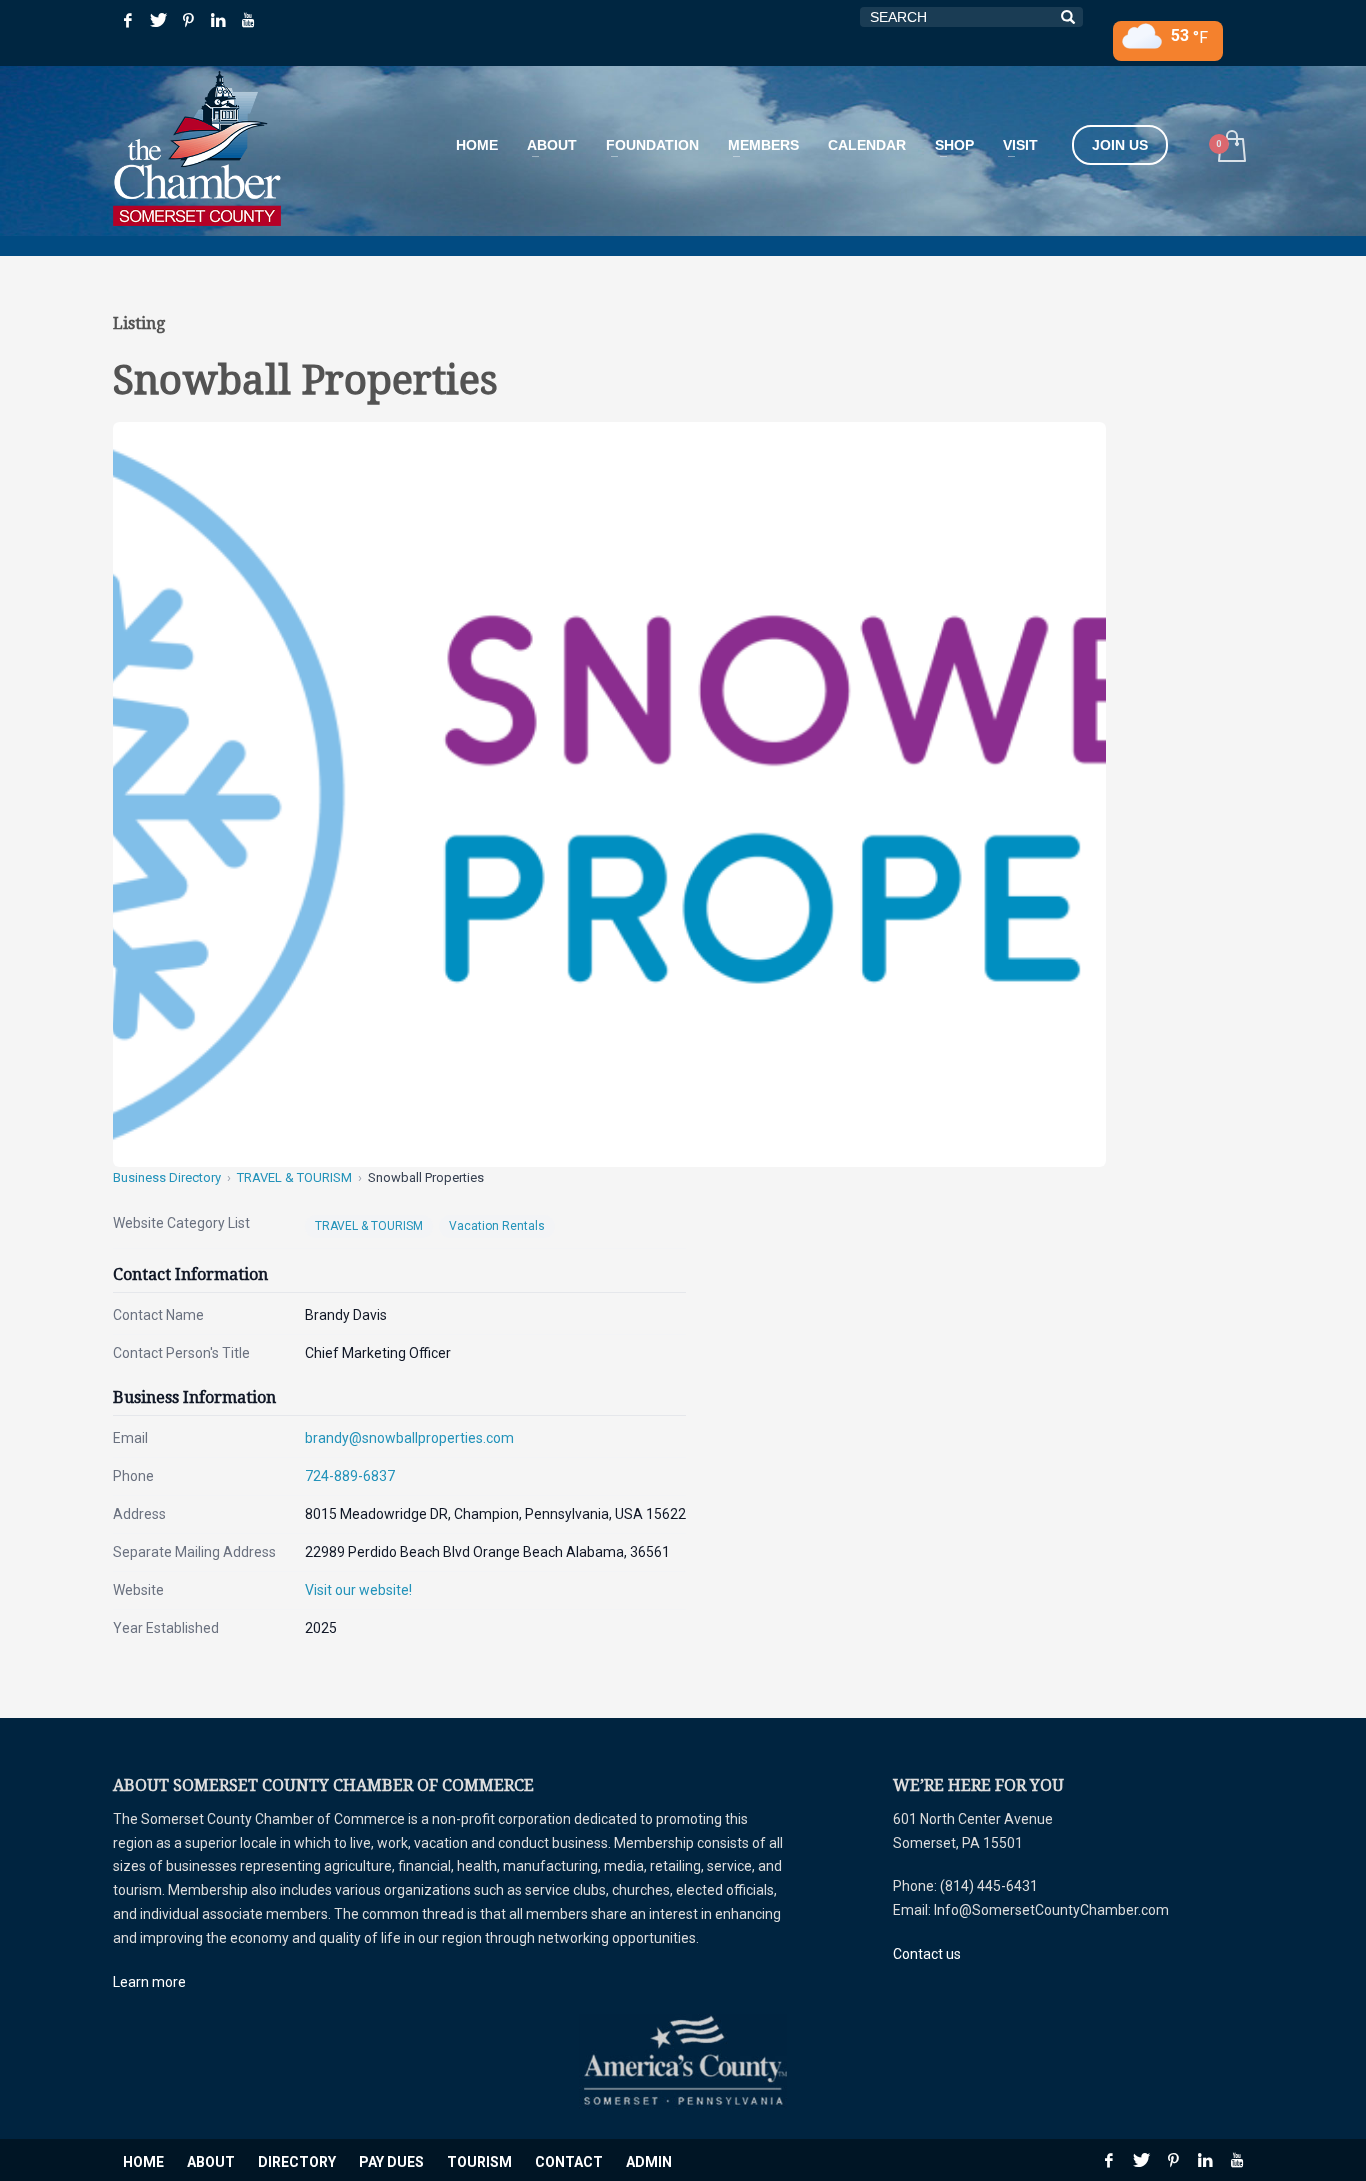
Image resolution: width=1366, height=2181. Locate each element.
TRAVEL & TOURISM (294, 1177)
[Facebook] (128, 20)
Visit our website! (358, 1590)
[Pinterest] (188, 20)
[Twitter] (158, 20)
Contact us (927, 1954)
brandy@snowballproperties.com (409, 1438)
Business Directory (167, 1177)
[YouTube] (248, 20)
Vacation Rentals (497, 1226)
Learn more (149, 1982)
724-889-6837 (350, 1476)
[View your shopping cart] (1230, 148)
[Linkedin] (218, 20)
